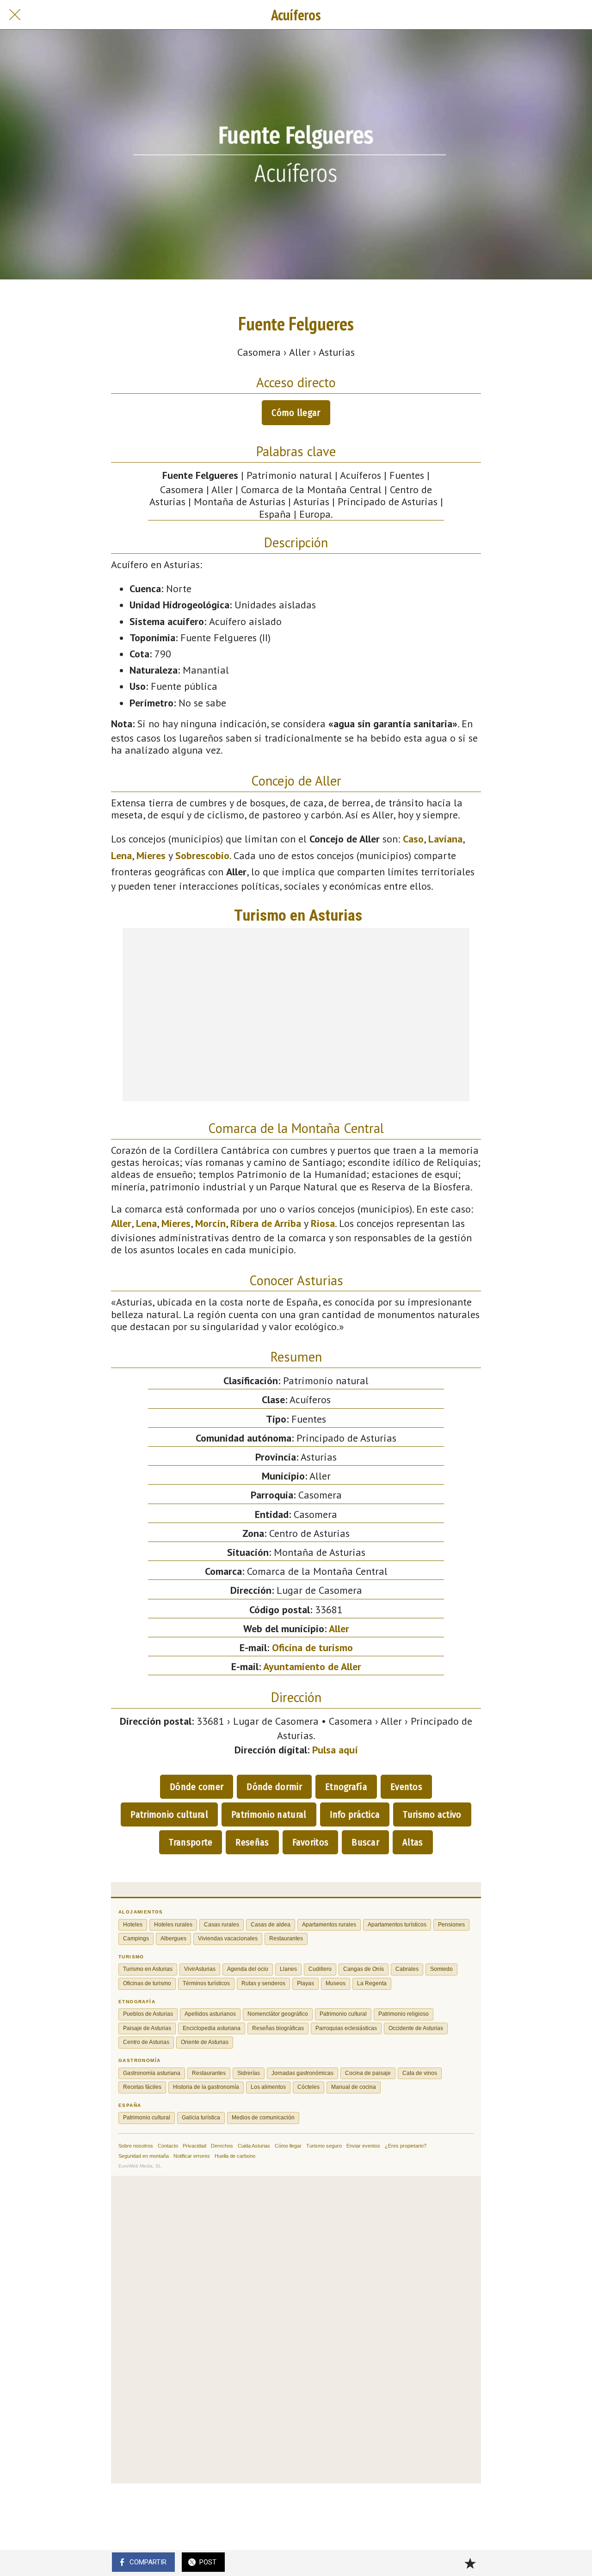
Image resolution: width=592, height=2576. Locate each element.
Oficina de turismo (312, 1647)
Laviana (445, 839)
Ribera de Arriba (266, 1223)
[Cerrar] (15, 15)
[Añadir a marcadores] (470, 2563)
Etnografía (346, 1787)
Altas (413, 1842)
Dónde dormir (274, 1787)
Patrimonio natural (269, 1814)
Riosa (323, 1223)
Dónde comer (197, 1787)
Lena (121, 855)
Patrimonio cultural (169, 1814)
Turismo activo (432, 1814)
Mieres (151, 855)
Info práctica (355, 1814)
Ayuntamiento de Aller (312, 1666)
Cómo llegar (296, 413)
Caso (413, 839)
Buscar (365, 1842)
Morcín (210, 1223)
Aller (121, 1223)
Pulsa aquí (335, 1750)
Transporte (191, 1842)
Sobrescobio (202, 855)
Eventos (406, 1787)
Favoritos (311, 1842)
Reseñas (252, 1842)
